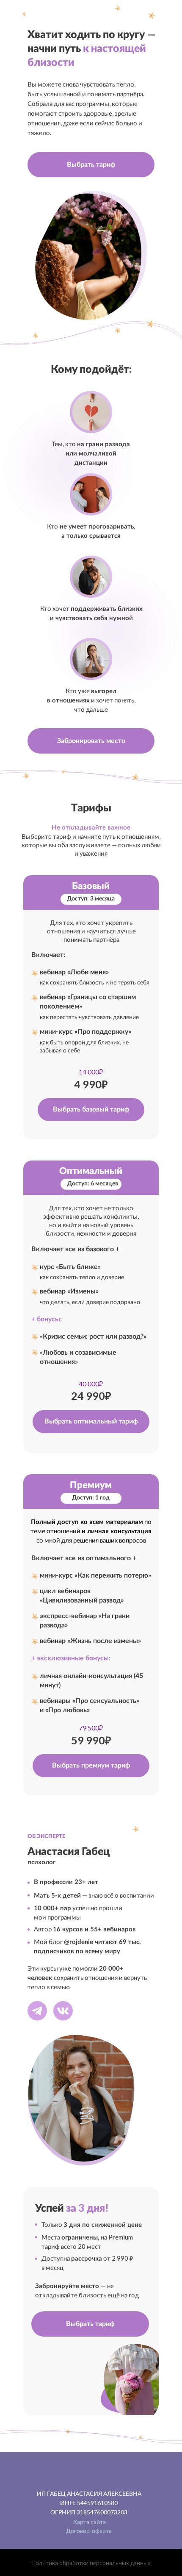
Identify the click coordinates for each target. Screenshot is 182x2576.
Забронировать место (91, 741)
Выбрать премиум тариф (91, 1765)
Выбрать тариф (91, 165)
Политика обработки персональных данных (91, 2563)
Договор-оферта (89, 2531)
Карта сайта (90, 2522)
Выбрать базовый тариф (91, 1109)
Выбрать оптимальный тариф (91, 1421)
